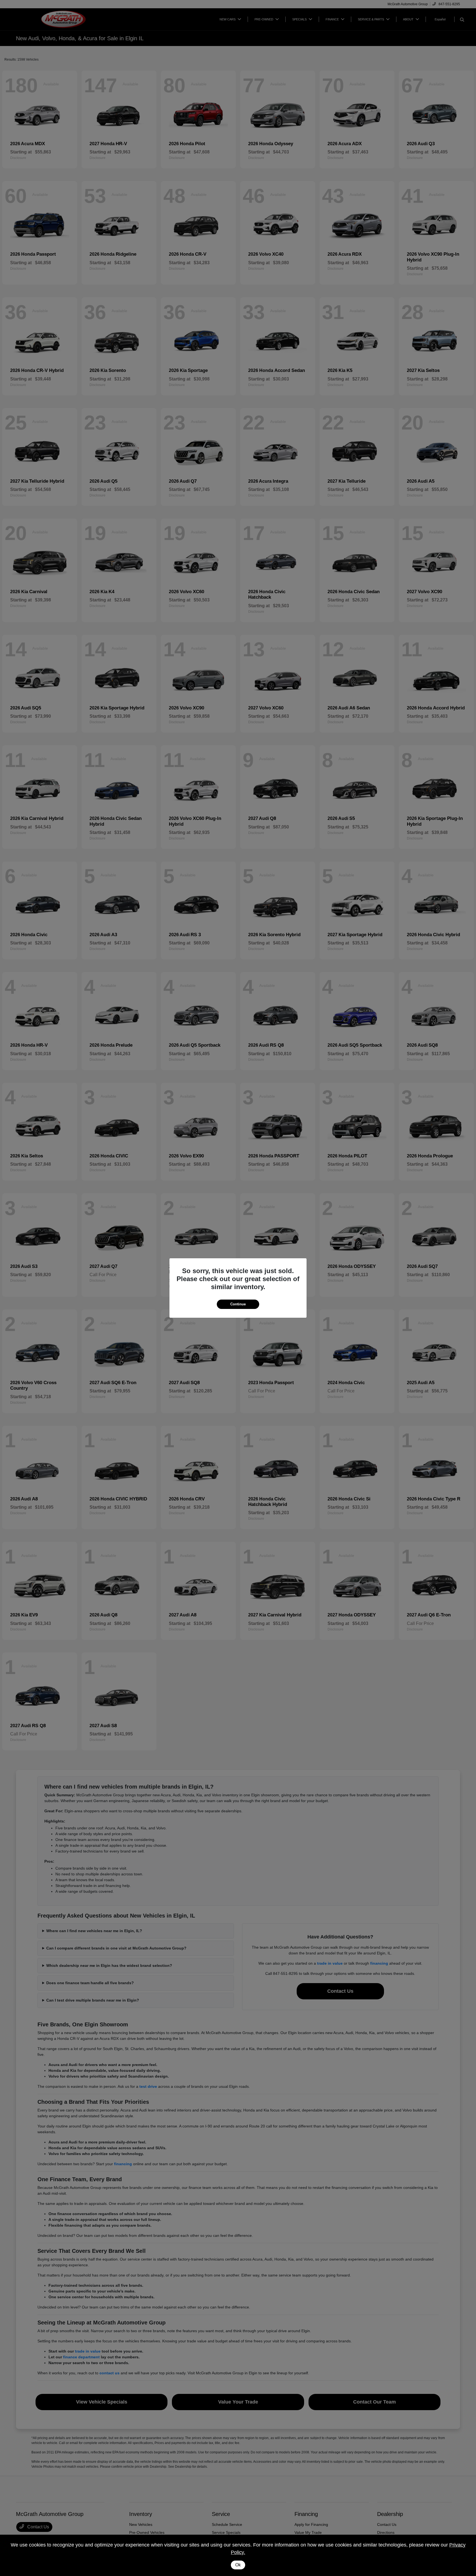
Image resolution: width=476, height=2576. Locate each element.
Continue (238, 1304)
